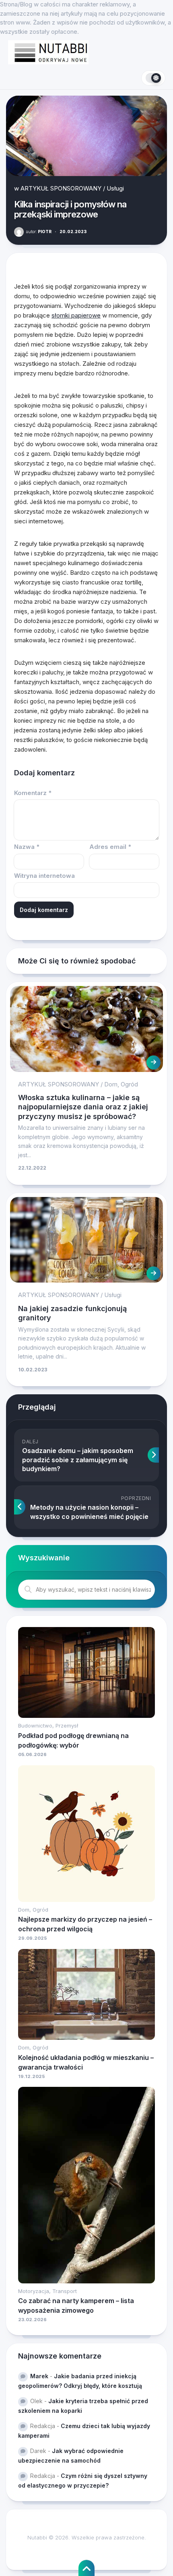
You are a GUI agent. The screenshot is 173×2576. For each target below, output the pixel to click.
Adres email (110, 847)
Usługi (115, 188)
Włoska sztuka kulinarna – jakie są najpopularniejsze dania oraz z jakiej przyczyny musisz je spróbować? (83, 1107)
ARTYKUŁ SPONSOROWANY (61, 188)
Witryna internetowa (44, 876)
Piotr (39, 232)
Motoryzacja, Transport (47, 2291)
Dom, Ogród (121, 1084)
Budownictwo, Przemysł (48, 1726)
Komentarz (33, 793)
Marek (39, 2376)
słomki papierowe (76, 315)
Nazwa (27, 847)
